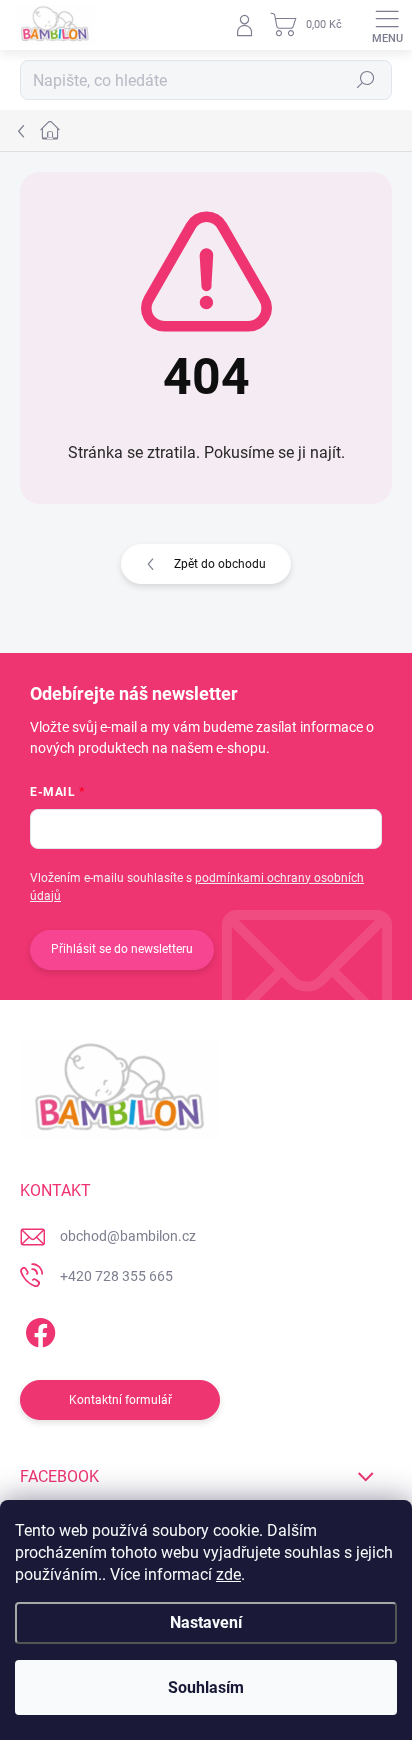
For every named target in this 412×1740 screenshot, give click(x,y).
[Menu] (387, 25)
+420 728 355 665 (116, 1276)
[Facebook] (37, 1328)
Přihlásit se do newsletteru (122, 949)
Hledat (366, 80)
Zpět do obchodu (220, 564)
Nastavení (206, 1622)
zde (228, 1574)
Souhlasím (206, 1687)
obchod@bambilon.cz (128, 1236)
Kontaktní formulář (120, 1400)
